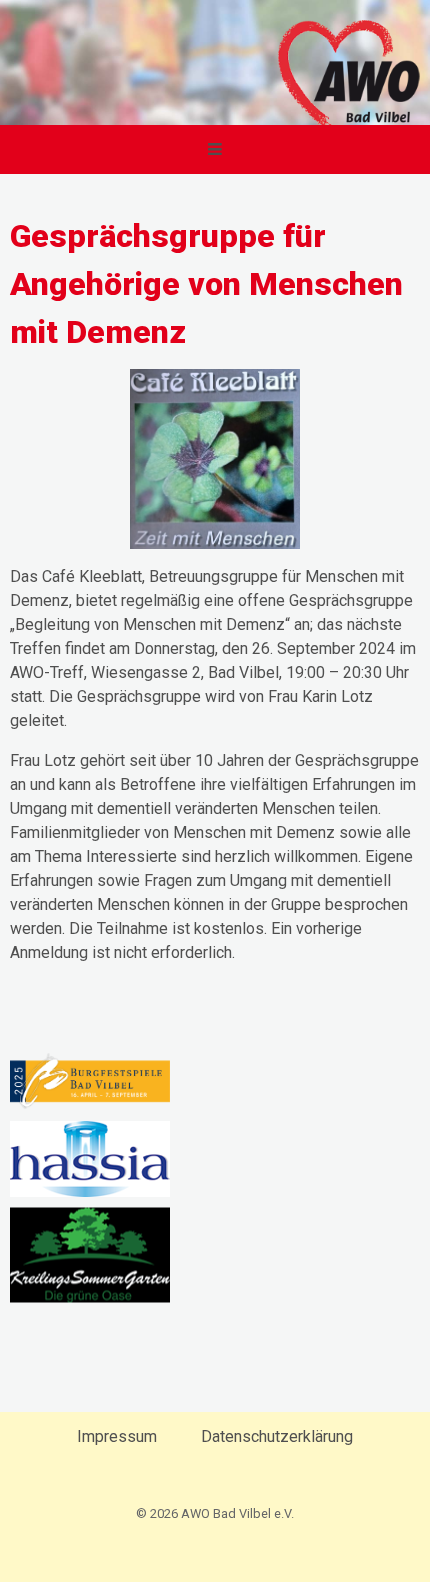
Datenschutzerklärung (277, 1436)
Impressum (117, 1436)
